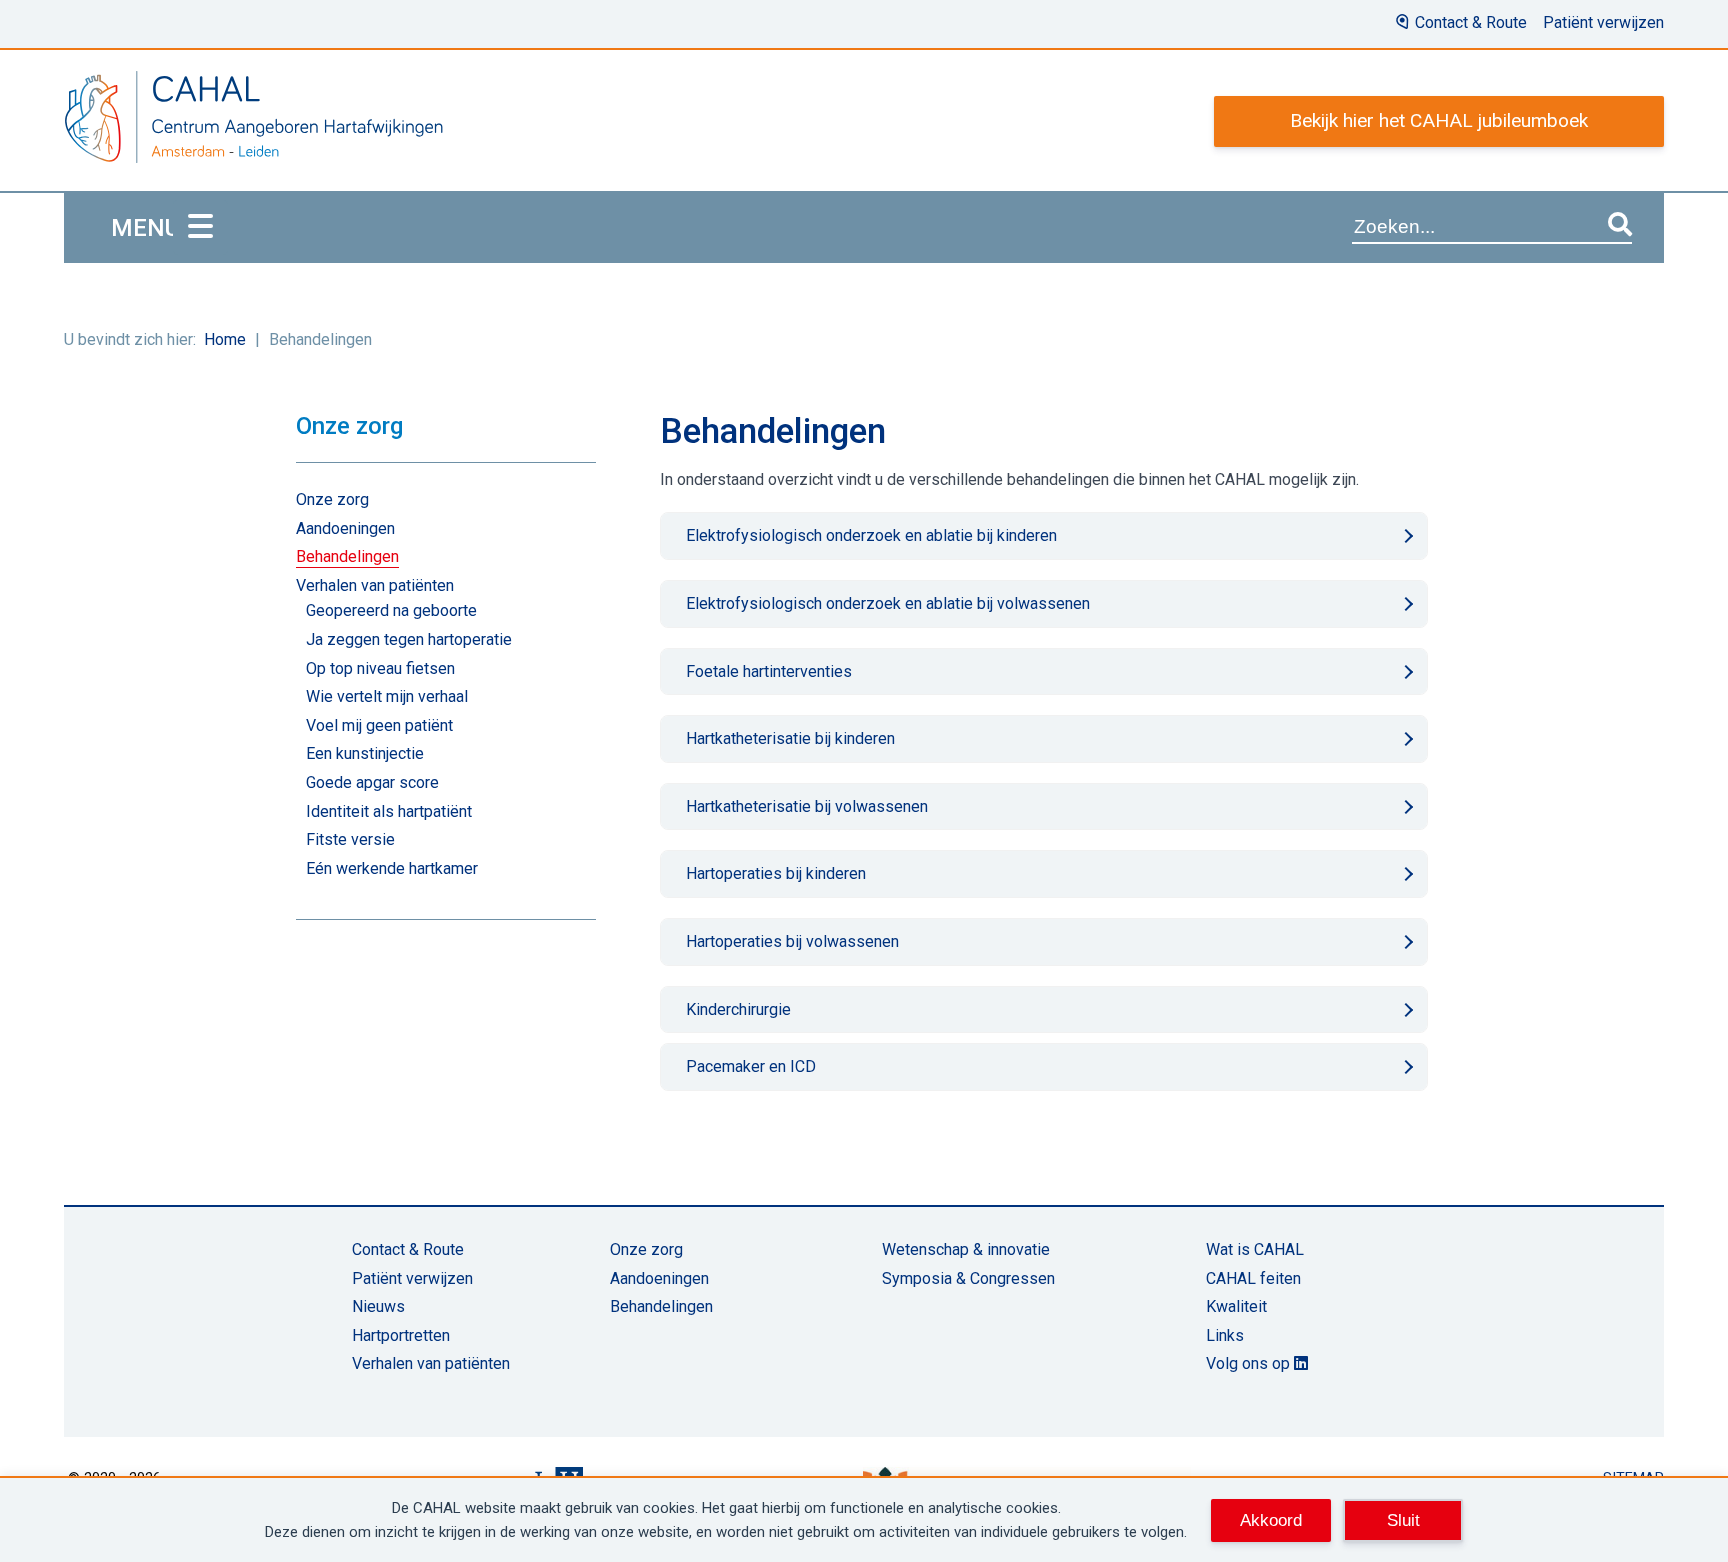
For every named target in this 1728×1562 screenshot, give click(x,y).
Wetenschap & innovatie (966, 1249)
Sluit (1403, 1520)
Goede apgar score (372, 782)
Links (1225, 1335)
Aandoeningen (345, 528)
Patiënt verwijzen (1603, 22)
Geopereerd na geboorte (391, 610)
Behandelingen (347, 556)
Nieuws (378, 1306)
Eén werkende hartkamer (392, 868)
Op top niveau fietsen (380, 668)
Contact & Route (1471, 22)
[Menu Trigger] (200, 227)
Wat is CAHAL (1255, 1249)
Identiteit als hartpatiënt (389, 811)
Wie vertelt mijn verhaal (387, 696)
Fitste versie (350, 839)
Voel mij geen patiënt (379, 725)
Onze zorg (332, 499)
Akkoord (1271, 1520)
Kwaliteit (1236, 1306)
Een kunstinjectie (365, 753)
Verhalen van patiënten (375, 585)
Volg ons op (1250, 1363)
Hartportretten (401, 1335)
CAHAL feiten (1253, 1278)
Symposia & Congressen (968, 1278)
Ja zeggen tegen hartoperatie (409, 639)
